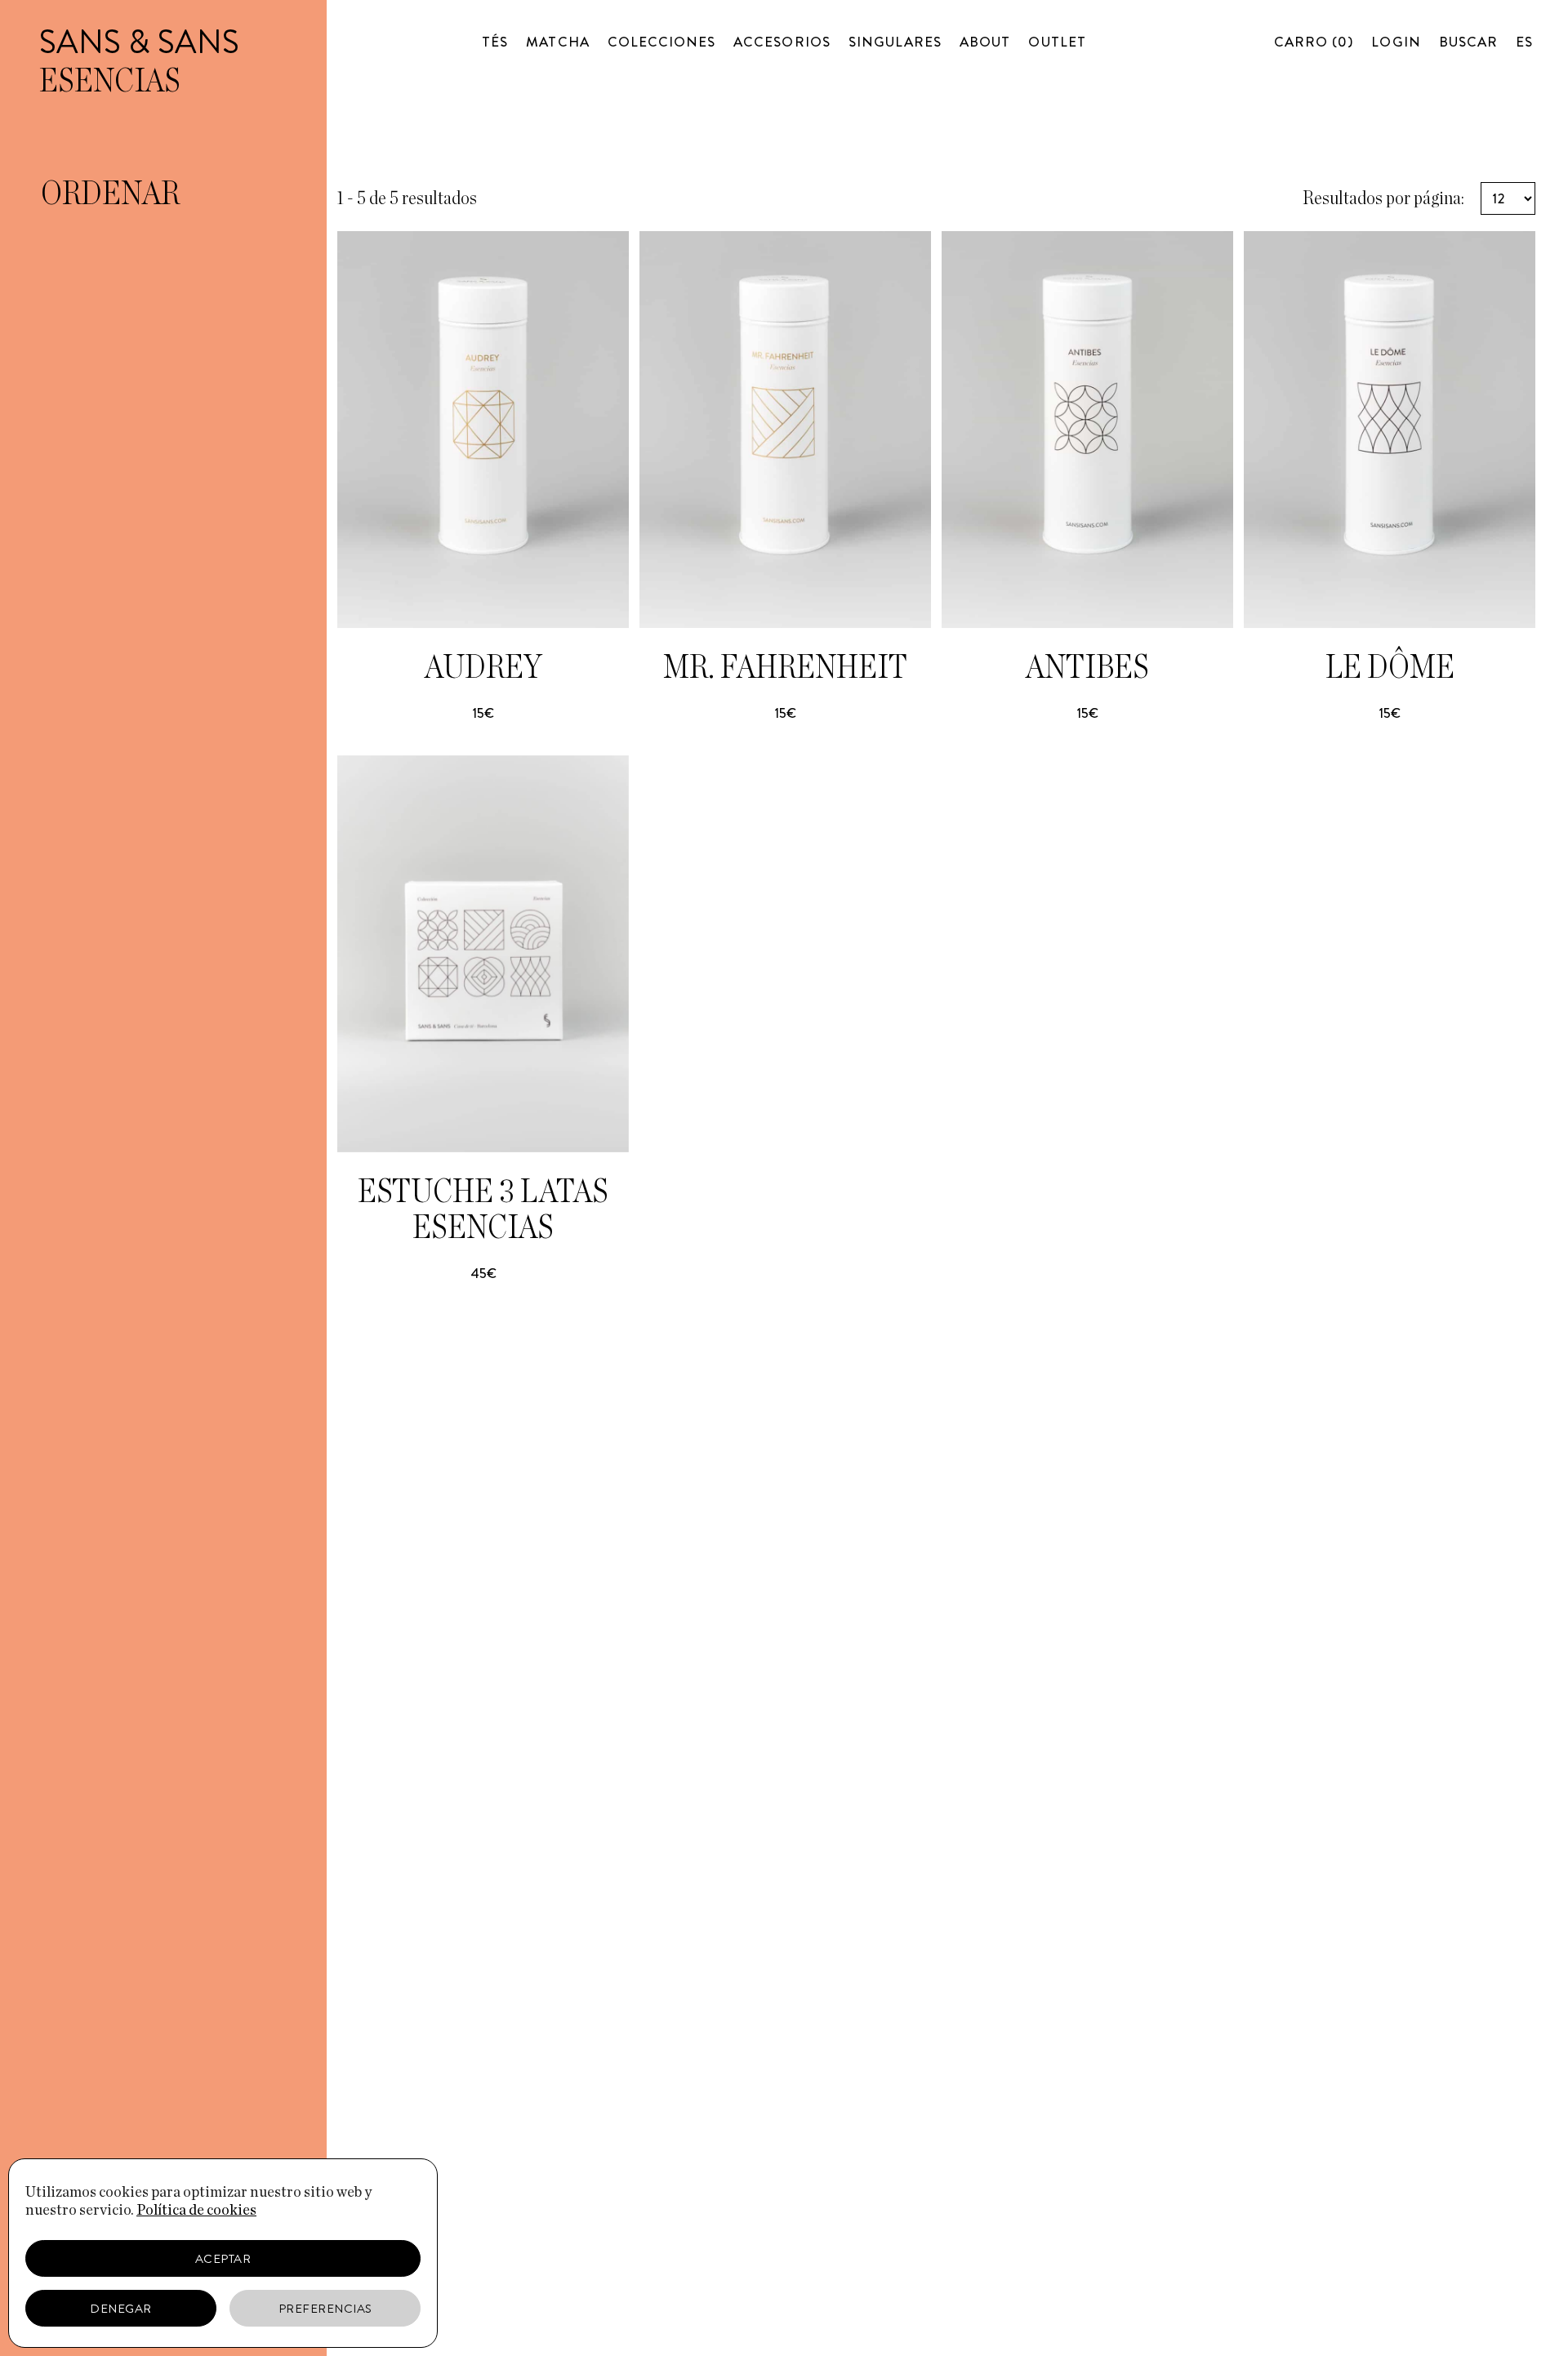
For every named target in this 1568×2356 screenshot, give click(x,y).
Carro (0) (1314, 42)
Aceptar (223, 2259)
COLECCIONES (662, 42)
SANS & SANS (139, 42)
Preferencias (325, 2309)
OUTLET (1057, 42)
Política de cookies (196, 2211)
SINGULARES (895, 42)
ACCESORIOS (782, 42)
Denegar (121, 2309)
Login (1396, 42)
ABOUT (985, 42)
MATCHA (557, 42)
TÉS (495, 42)
